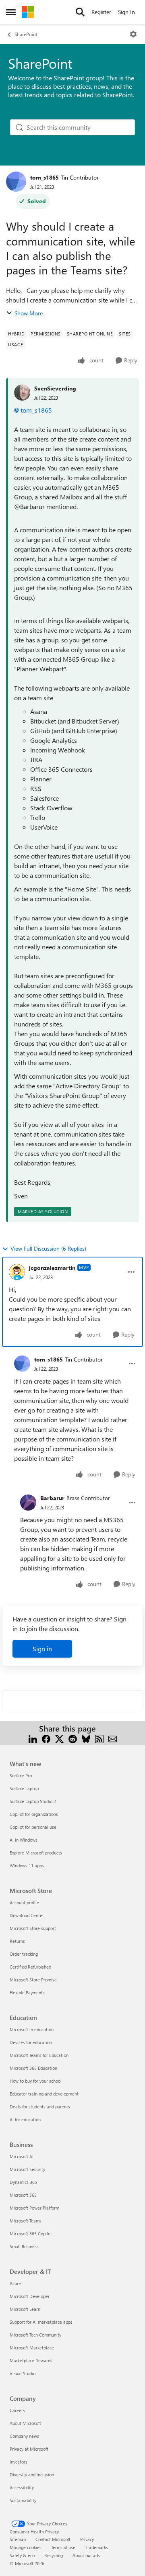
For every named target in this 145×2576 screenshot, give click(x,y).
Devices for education (31, 2042)
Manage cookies (26, 2547)
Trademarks (96, 2547)
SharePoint (26, 34)
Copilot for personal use (33, 1827)
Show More (29, 313)
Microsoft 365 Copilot (31, 2234)
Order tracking (24, 1954)
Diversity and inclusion (32, 2475)
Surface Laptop (24, 1788)
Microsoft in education (32, 2029)
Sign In (126, 12)
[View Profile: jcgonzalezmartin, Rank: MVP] (17, 1272)
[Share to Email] (113, 1738)
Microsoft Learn (25, 2309)
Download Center (27, 1915)
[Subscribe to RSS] (99, 1738)
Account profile (24, 1902)
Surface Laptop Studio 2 (33, 1801)
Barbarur (52, 1498)
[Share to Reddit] (73, 1738)
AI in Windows (24, 1840)
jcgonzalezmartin (52, 1268)
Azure (15, 2283)
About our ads (86, 2555)
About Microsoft (25, 2423)
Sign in (42, 1649)
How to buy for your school (36, 2081)
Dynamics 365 (23, 2182)
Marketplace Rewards (31, 2360)
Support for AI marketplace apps (41, 2322)
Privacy (87, 2539)
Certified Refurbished (30, 1967)
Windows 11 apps (27, 1866)
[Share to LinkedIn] (33, 1738)
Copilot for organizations (34, 1814)
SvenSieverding (55, 388)
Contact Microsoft (53, 2539)
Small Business (24, 2246)
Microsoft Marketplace (32, 2348)
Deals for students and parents (40, 2107)
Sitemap (18, 2539)
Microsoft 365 (23, 2195)
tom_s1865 (45, 177)
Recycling (54, 2555)
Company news (24, 2436)
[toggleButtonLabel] (133, 34)
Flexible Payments (27, 1992)
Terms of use (63, 2547)
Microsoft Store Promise (33, 1980)
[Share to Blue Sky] (86, 1738)
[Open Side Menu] (11, 12)
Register (101, 12)
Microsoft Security (27, 2169)
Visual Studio (23, 2373)
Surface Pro (21, 1776)
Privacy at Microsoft (29, 2449)
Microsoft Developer (30, 2296)
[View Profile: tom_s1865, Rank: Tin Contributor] (16, 182)
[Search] (80, 12)
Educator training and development (44, 2094)
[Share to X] (59, 1738)
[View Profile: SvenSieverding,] (22, 393)
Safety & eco (22, 2555)
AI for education (25, 2119)
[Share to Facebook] (46, 1738)
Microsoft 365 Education (33, 2068)
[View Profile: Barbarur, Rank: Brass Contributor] (28, 1503)
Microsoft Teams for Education (39, 2055)
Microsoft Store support (33, 1928)
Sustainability (23, 2500)
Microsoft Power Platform (34, 2208)
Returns (17, 1941)
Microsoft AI (22, 2156)
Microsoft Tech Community (35, 2335)
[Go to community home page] (28, 12)
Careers (17, 2410)
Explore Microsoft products (36, 1853)
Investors (19, 2462)
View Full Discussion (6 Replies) (48, 1248)
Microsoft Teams (26, 2221)
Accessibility (22, 2487)
